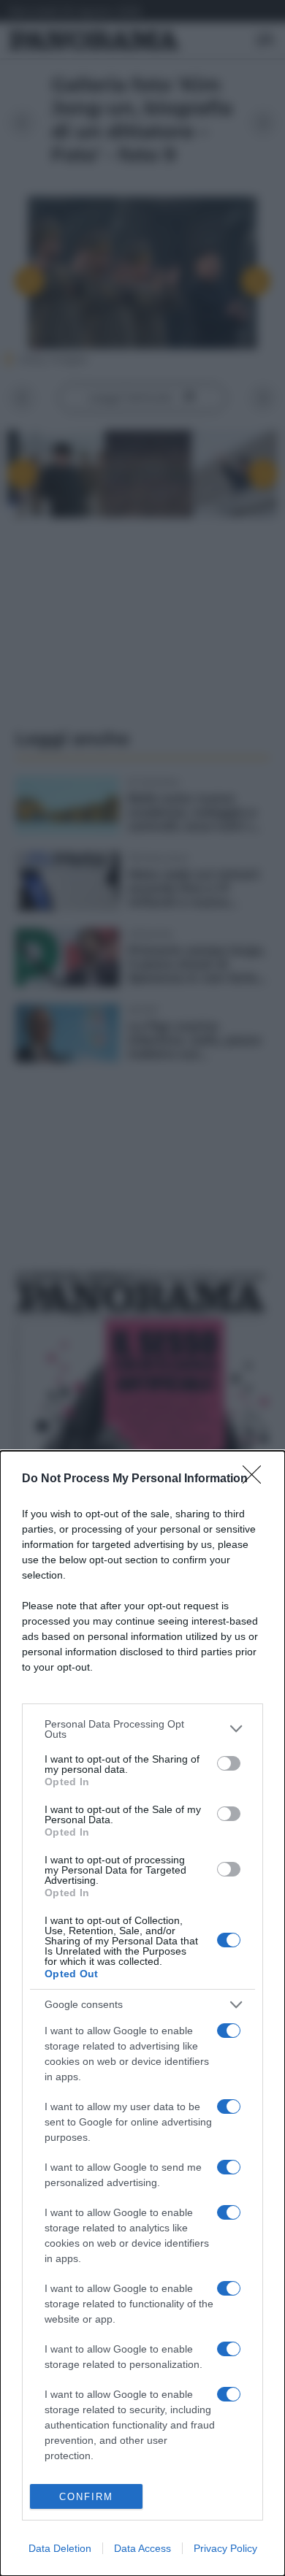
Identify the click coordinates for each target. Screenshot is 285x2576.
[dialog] (142, 2013)
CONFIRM (86, 2497)
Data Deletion (60, 2548)
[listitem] (142, 1729)
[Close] (256, 1479)
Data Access (142, 2548)
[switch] (229, 1763)
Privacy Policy (225, 2548)
